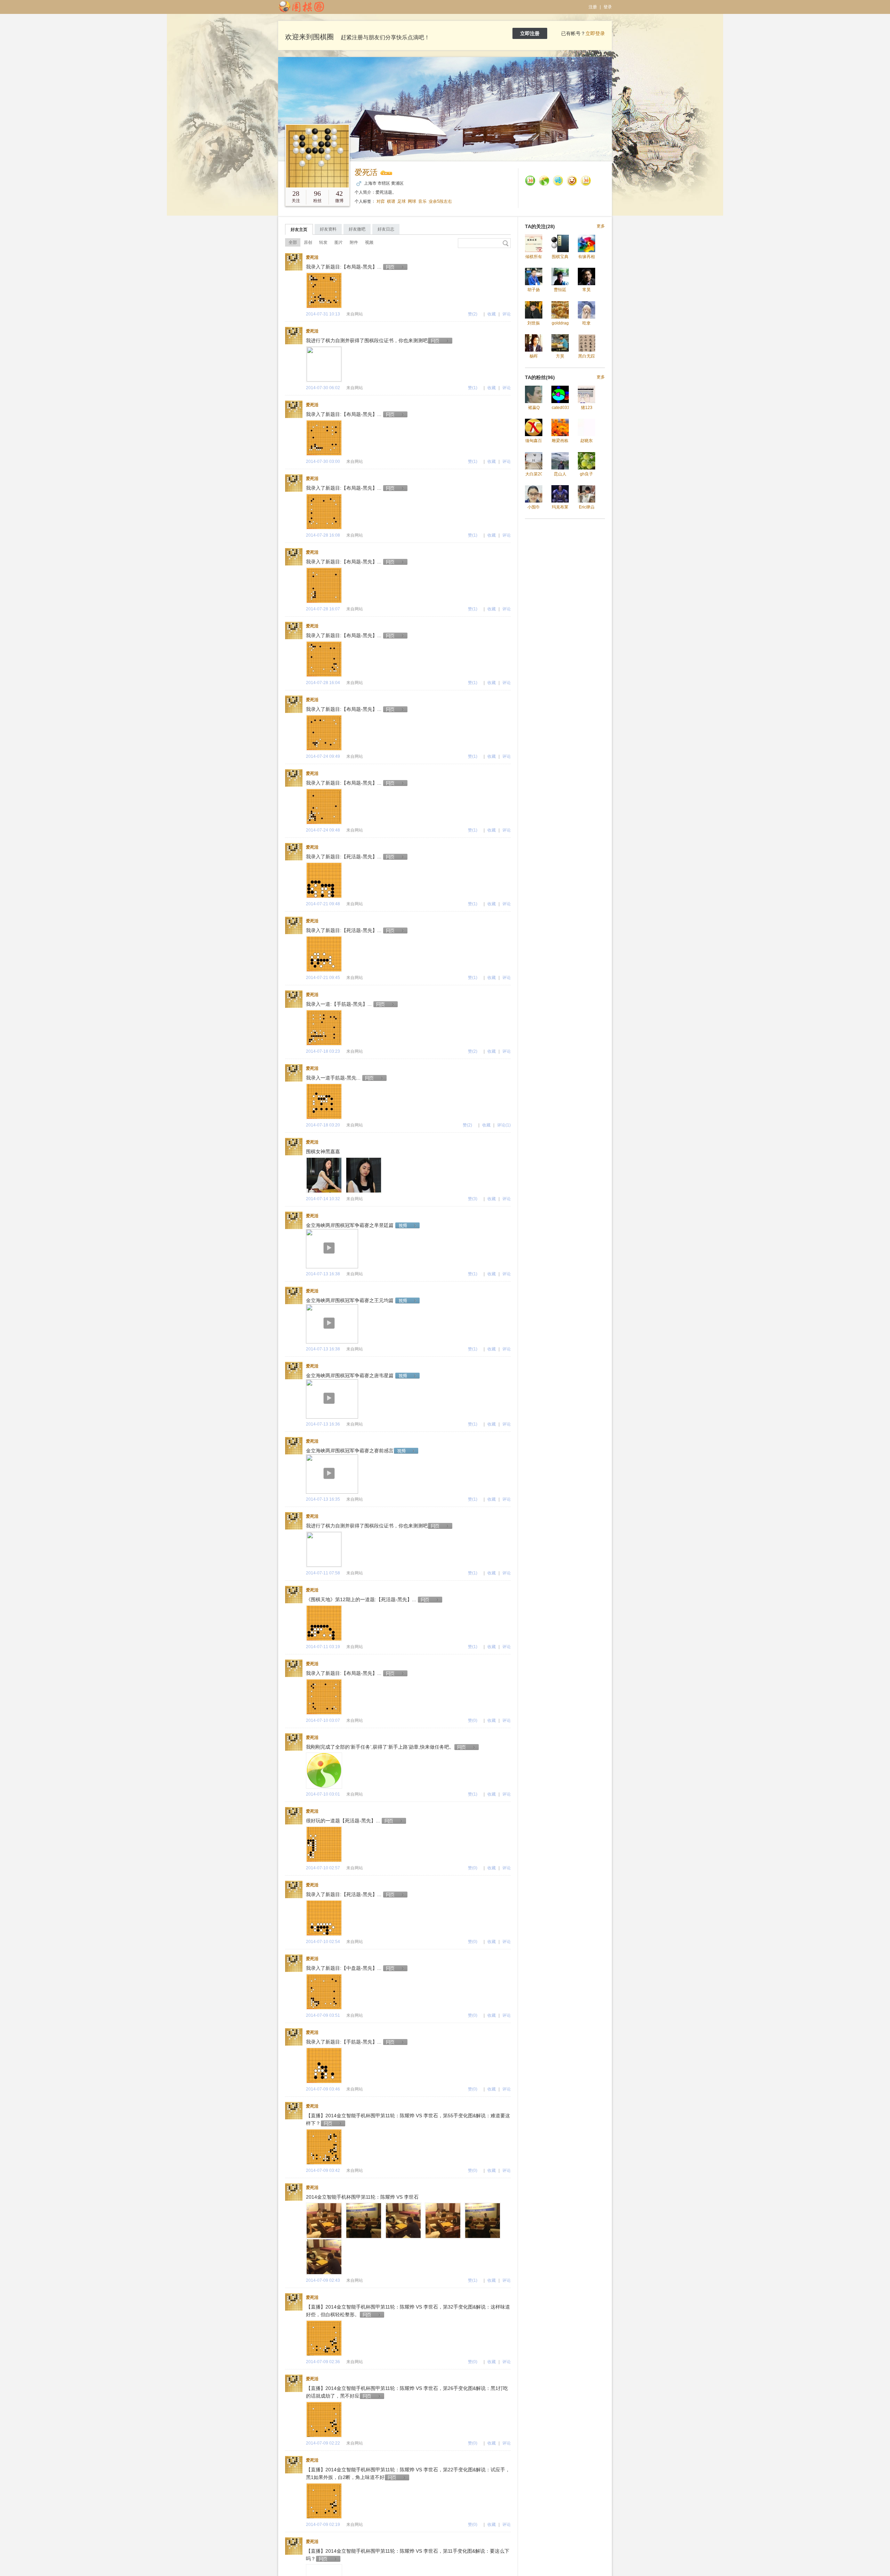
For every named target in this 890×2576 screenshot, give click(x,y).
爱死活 (366, 172)
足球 (402, 201)
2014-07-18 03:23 (323, 1051)
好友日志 (386, 229)
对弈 (381, 201)
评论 (507, 314)
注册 (593, 7)
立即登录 (595, 33)
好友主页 (299, 230)
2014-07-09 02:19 (323, 2525)
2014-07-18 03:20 (323, 1125)
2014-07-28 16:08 (323, 535)
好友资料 (328, 229)
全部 (293, 242)
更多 (601, 226)
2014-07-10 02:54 (323, 1942)
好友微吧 (357, 229)
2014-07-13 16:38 (323, 1274)
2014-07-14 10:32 (323, 1199)
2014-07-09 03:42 (323, 2170)
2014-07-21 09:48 (323, 904)
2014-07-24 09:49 (323, 756)
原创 (308, 242)
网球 (412, 201)
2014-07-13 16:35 (323, 1499)
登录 (608, 7)
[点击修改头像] (317, 156)
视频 (369, 242)
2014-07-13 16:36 (323, 1424)
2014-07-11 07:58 (323, 1573)
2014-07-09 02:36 (323, 2362)
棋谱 (391, 201)
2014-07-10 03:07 (323, 1720)
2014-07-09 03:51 (323, 2015)
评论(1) (504, 1125)
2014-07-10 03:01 (323, 1794)
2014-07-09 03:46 (323, 2089)
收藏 (492, 314)
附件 (354, 242)
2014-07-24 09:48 (323, 830)
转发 (323, 242)
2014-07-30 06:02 (323, 388)
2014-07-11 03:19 (323, 1647)
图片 (339, 242)
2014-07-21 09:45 (323, 978)
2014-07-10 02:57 (323, 1868)
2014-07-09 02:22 (323, 2443)
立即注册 (530, 33)
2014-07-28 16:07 (323, 609)
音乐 (422, 201)
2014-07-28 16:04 (323, 683)
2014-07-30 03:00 (323, 462)
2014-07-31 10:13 (323, 314)
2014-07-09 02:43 (323, 2280)
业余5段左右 (440, 201)
